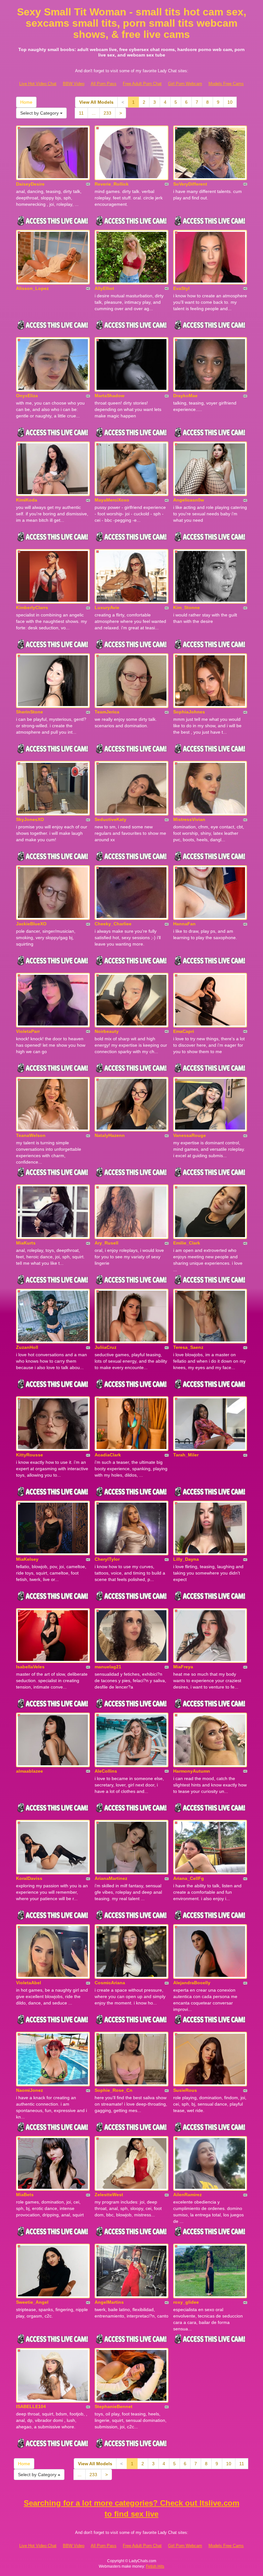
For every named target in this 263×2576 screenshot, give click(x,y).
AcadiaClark (108, 1455)
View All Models (96, 102)
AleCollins (106, 1771)
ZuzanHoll (27, 1347)
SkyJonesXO (30, 819)
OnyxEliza (27, 396)
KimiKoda (27, 500)
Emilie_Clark (187, 1243)
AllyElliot (104, 288)
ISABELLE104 (31, 2406)
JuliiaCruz (106, 1347)
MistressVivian (189, 819)
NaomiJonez (30, 2090)
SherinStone (30, 712)
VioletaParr (28, 1031)
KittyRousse (30, 1455)
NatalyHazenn (110, 1135)
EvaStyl (181, 288)
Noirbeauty (107, 1031)
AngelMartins (109, 2302)
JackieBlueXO (31, 924)
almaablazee (30, 1771)
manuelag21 (108, 1667)
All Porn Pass (104, 84)
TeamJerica (107, 712)
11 (81, 113)
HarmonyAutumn (192, 1771)
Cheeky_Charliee (113, 924)
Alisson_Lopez (32, 288)
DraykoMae (185, 396)
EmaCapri (184, 1031)
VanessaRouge (190, 1135)
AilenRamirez (187, 2195)
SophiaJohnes (189, 712)
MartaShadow (110, 396)
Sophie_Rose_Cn (114, 2090)
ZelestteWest (109, 2195)
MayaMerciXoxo (112, 500)
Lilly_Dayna (186, 1559)
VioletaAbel (29, 1983)
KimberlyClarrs (32, 607)
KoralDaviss (29, 1878)
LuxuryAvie (107, 607)
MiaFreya (183, 1667)
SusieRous (185, 2090)
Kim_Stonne (187, 607)
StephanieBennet (114, 2406)
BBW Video (74, 84)
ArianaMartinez (111, 1878)
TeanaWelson (31, 1135)
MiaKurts (26, 1243)
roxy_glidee (186, 2302)
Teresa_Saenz (188, 1347)
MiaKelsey (27, 1559)
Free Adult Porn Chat (142, 84)
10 (230, 102)
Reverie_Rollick (112, 184)
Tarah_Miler (186, 1455)
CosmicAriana (110, 1983)
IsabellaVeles (30, 1667)
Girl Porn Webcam (185, 84)
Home (26, 102)
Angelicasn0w (189, 500)
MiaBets (25, 2195)
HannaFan (184, 924)
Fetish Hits (155, 2566)
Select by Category (40, 113)
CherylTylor (107, 1559)
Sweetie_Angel (32, 2302)
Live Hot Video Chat (38, 84)
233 (107, 113)
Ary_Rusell (106, 1243)
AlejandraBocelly (192, 1983)
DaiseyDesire (30, 184)
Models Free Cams (226, 84)
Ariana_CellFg (189, 1878)
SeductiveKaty (110, 819)
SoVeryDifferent (190, 184)
